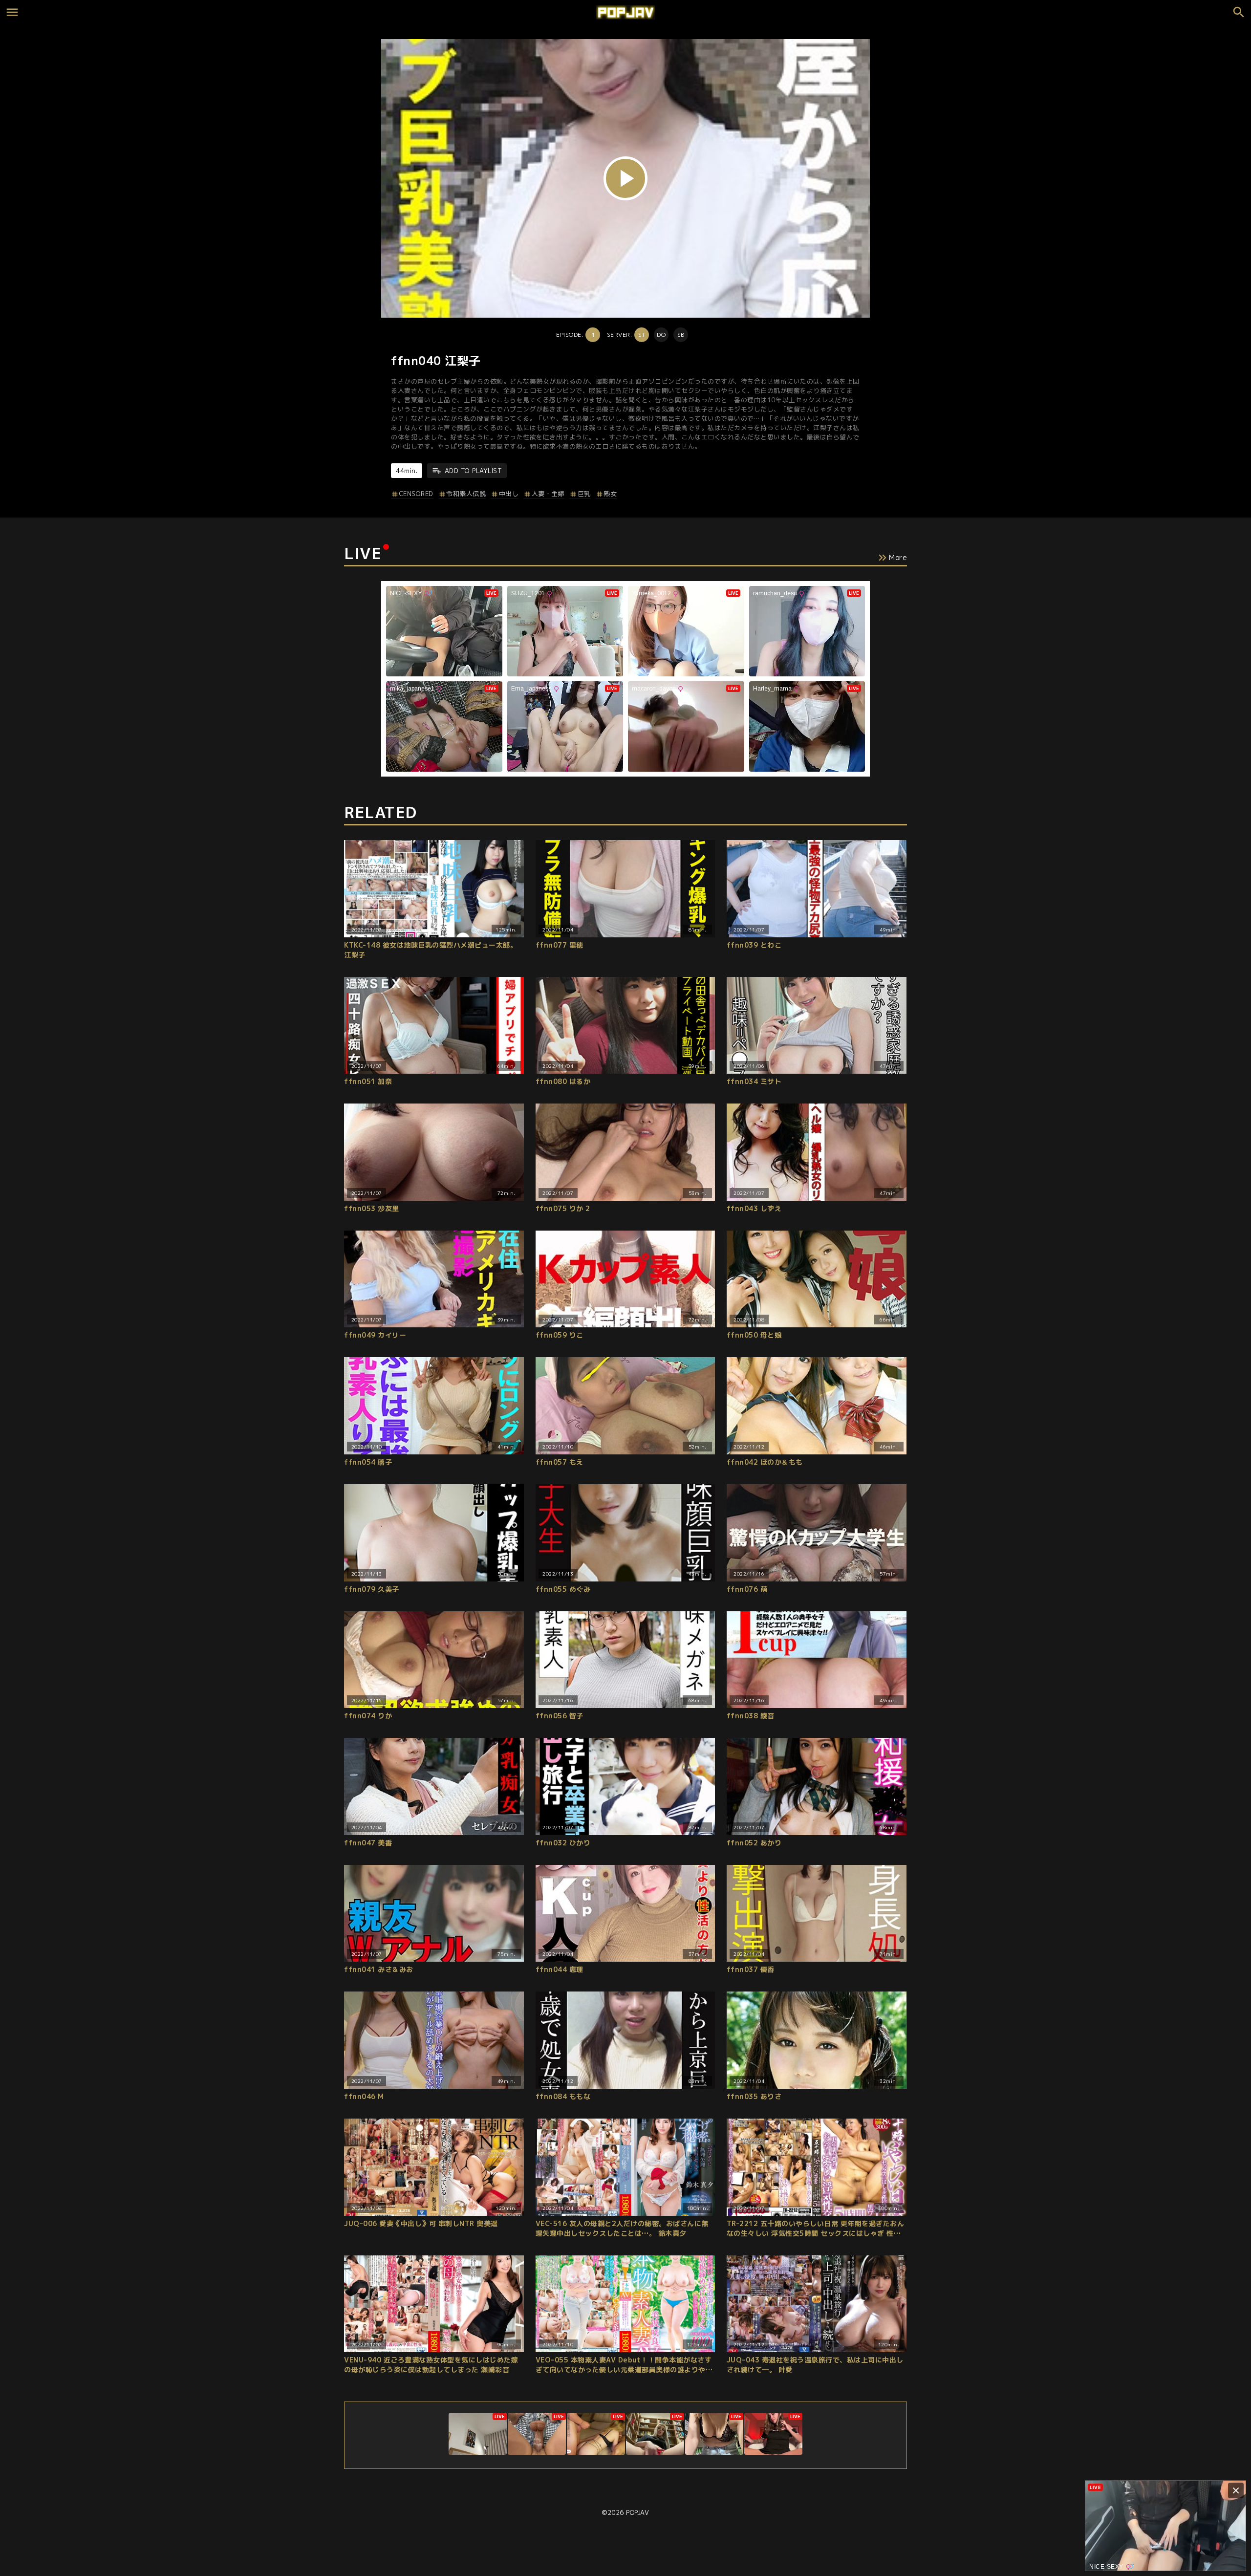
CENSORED (416, 494)
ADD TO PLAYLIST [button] (473, 471)
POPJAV (637, 2512)
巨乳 (584, 494)
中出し (509, 494)
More (898, 557)
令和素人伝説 (466, 494)
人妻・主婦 (548, 494)
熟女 (610, 494)
